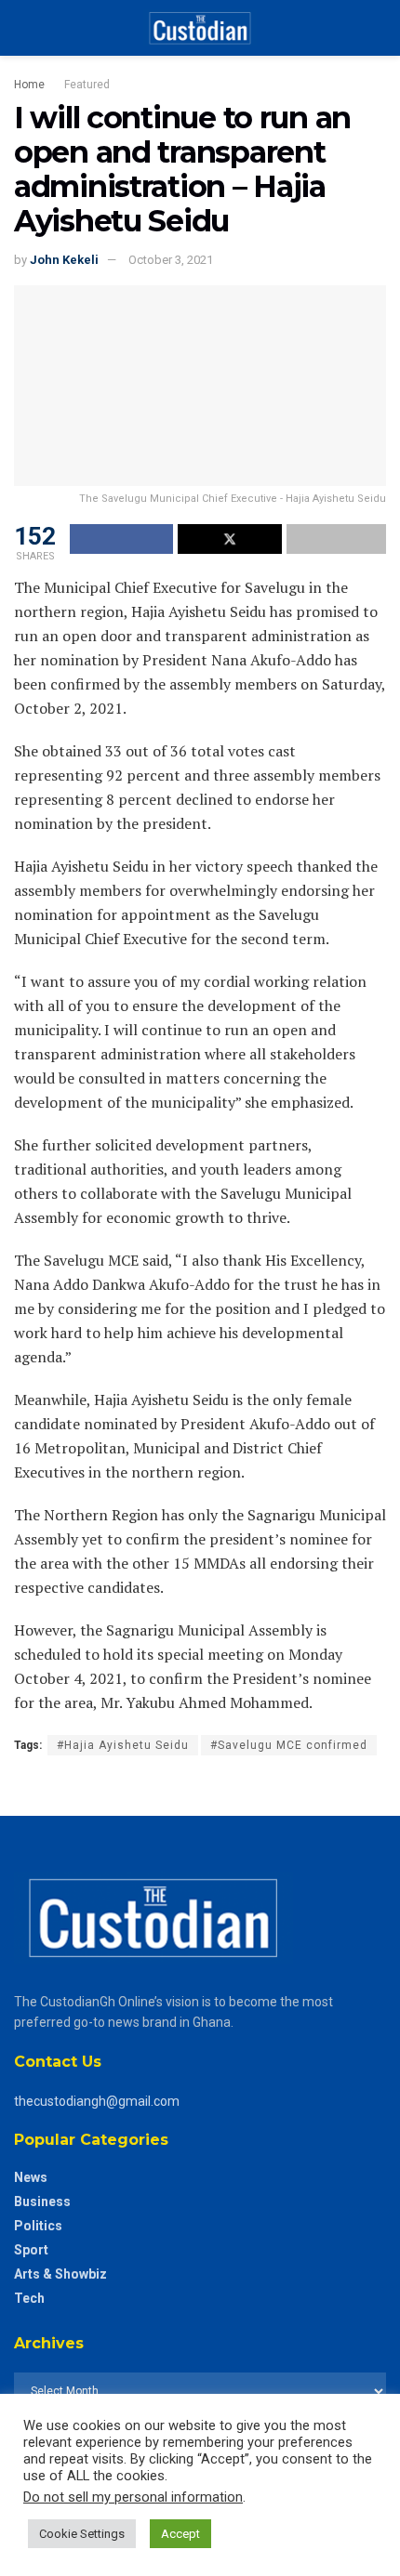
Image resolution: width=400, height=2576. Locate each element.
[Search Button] (378, 28)
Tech (29, 2298)
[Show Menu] (22, 28)
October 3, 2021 (171, 260)
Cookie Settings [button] (82, 2534)
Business (42, 2201)
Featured (87, 85)
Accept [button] (180, 2534)
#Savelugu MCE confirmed (289, 1745)
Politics (38, 2226)
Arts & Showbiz (60, 2274)
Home (29, 85)
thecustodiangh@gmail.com (97, 2101)
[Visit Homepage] (200, 28)
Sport (31, 2250)
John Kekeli (64, 260)
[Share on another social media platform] (336, 539)
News (31, 2177)
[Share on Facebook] (121, 539)
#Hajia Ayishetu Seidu (123, 1745)
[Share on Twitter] (229, 539)
